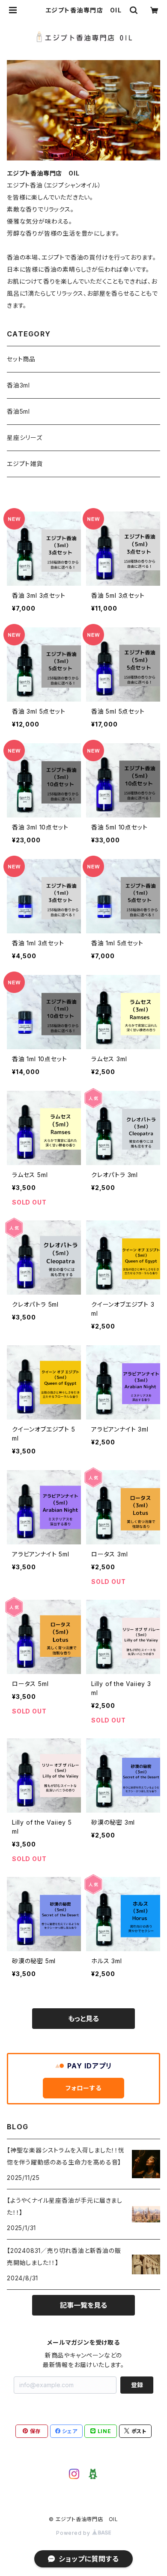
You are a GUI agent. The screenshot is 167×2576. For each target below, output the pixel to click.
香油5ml (18, 411)
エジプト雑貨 (25, 464)
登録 (137, 2385)
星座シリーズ (25, 437)
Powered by (74, 2533)
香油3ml (18, 385)
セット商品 (21, 359)
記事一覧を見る (83, 2305)
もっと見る (83, 2019)
